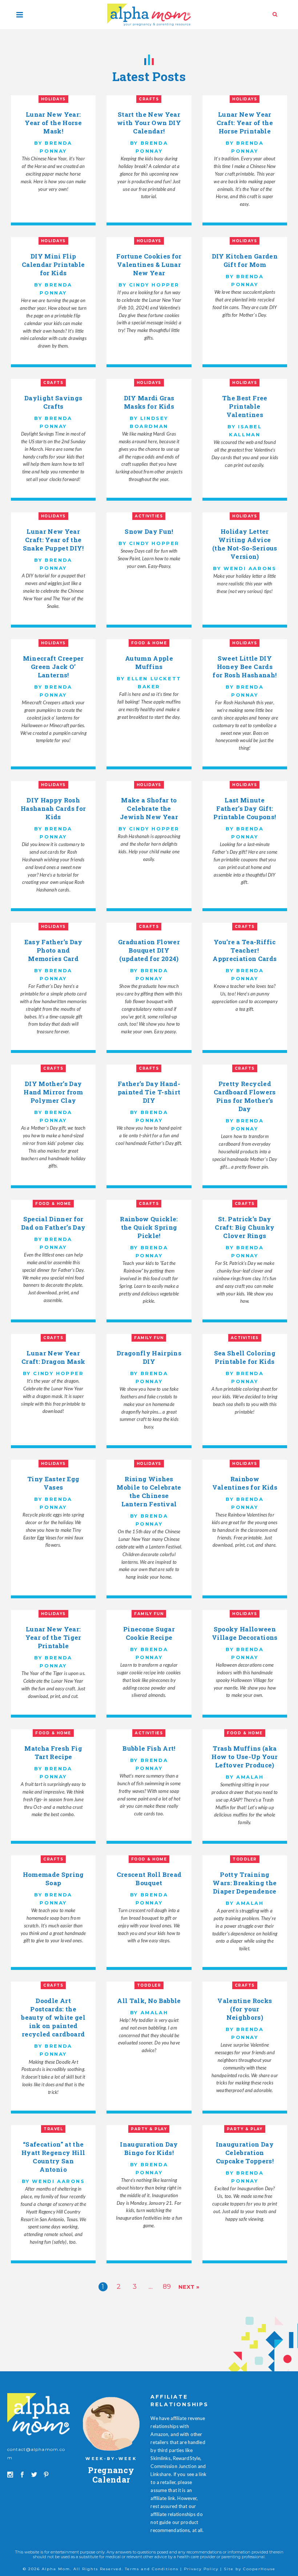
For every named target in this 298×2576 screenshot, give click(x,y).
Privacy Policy (201, 2569)
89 (167, 2287)
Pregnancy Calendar (111, 2475)
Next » (189, 2287)
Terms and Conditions (152, 2569)
